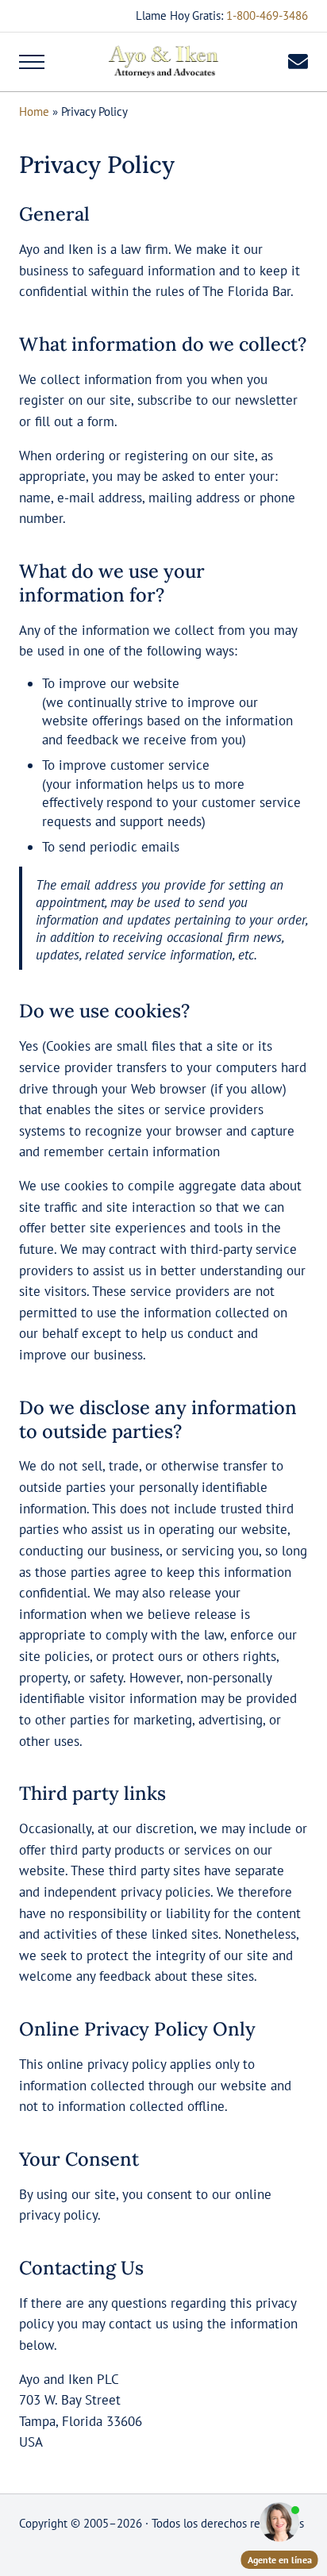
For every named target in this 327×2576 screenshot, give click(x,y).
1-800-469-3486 (267, 15)
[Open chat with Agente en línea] (279, 2522)
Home (34, 111)
